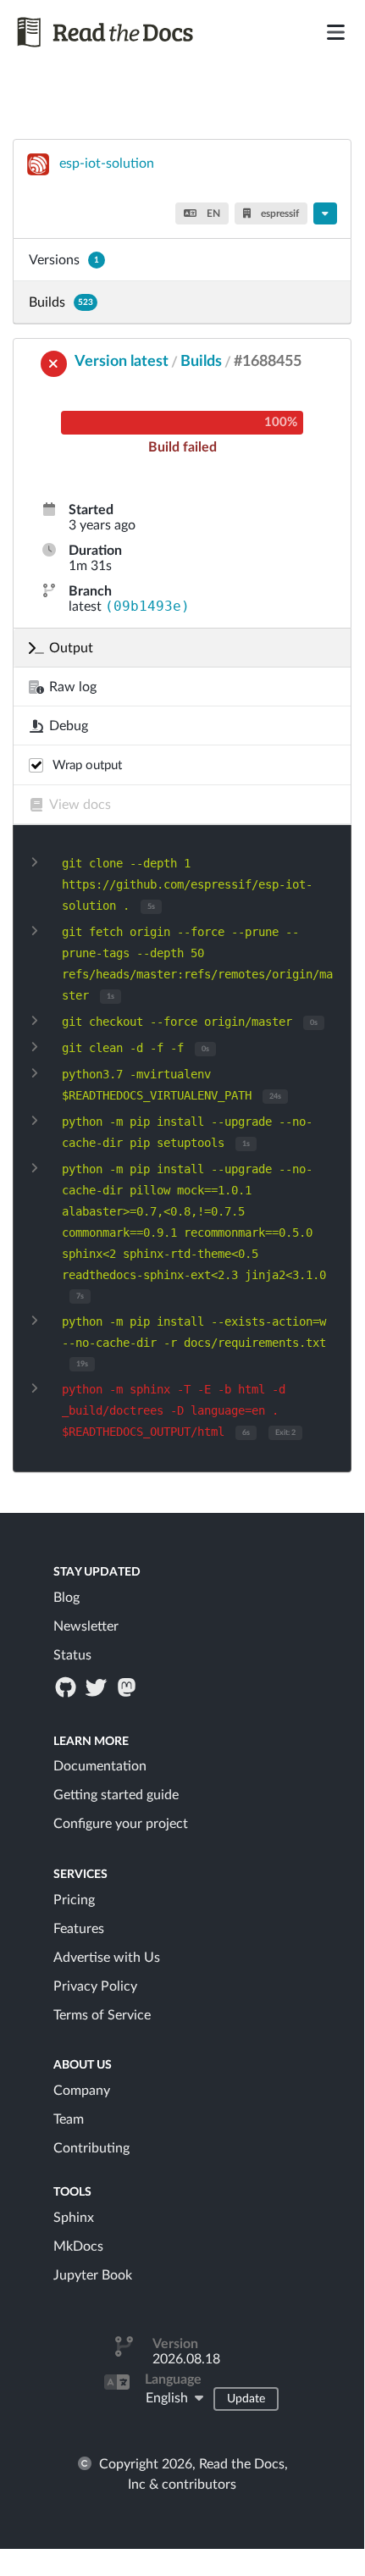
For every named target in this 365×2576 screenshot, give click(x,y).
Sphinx (74, 2218)
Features (79, 1929)
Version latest (122, 362)
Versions (64, 260)
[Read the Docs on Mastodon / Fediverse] (129, 1687)
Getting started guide (116, 1795)
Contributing (91, 2148)
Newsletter (86, 1626)
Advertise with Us (107, 1958)
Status (72, 1655)
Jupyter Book (93, 2275)
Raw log (73, 687)
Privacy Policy (95, 1986)
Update (246, 2399)
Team (69, 2119)
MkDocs (78, 2246)
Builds (61, 302)
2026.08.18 (186, 2359)
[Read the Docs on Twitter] (97, 1687)
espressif (279, 213)
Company (82, 2091)
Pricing (74, 1900)
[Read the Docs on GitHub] (67, 1687)
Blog (66, 1598)
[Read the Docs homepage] (125, 32)
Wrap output (87, 765)
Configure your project (121, 1824)
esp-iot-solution (107, 163)
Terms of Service (102, 2015)
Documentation (100, 1766)
